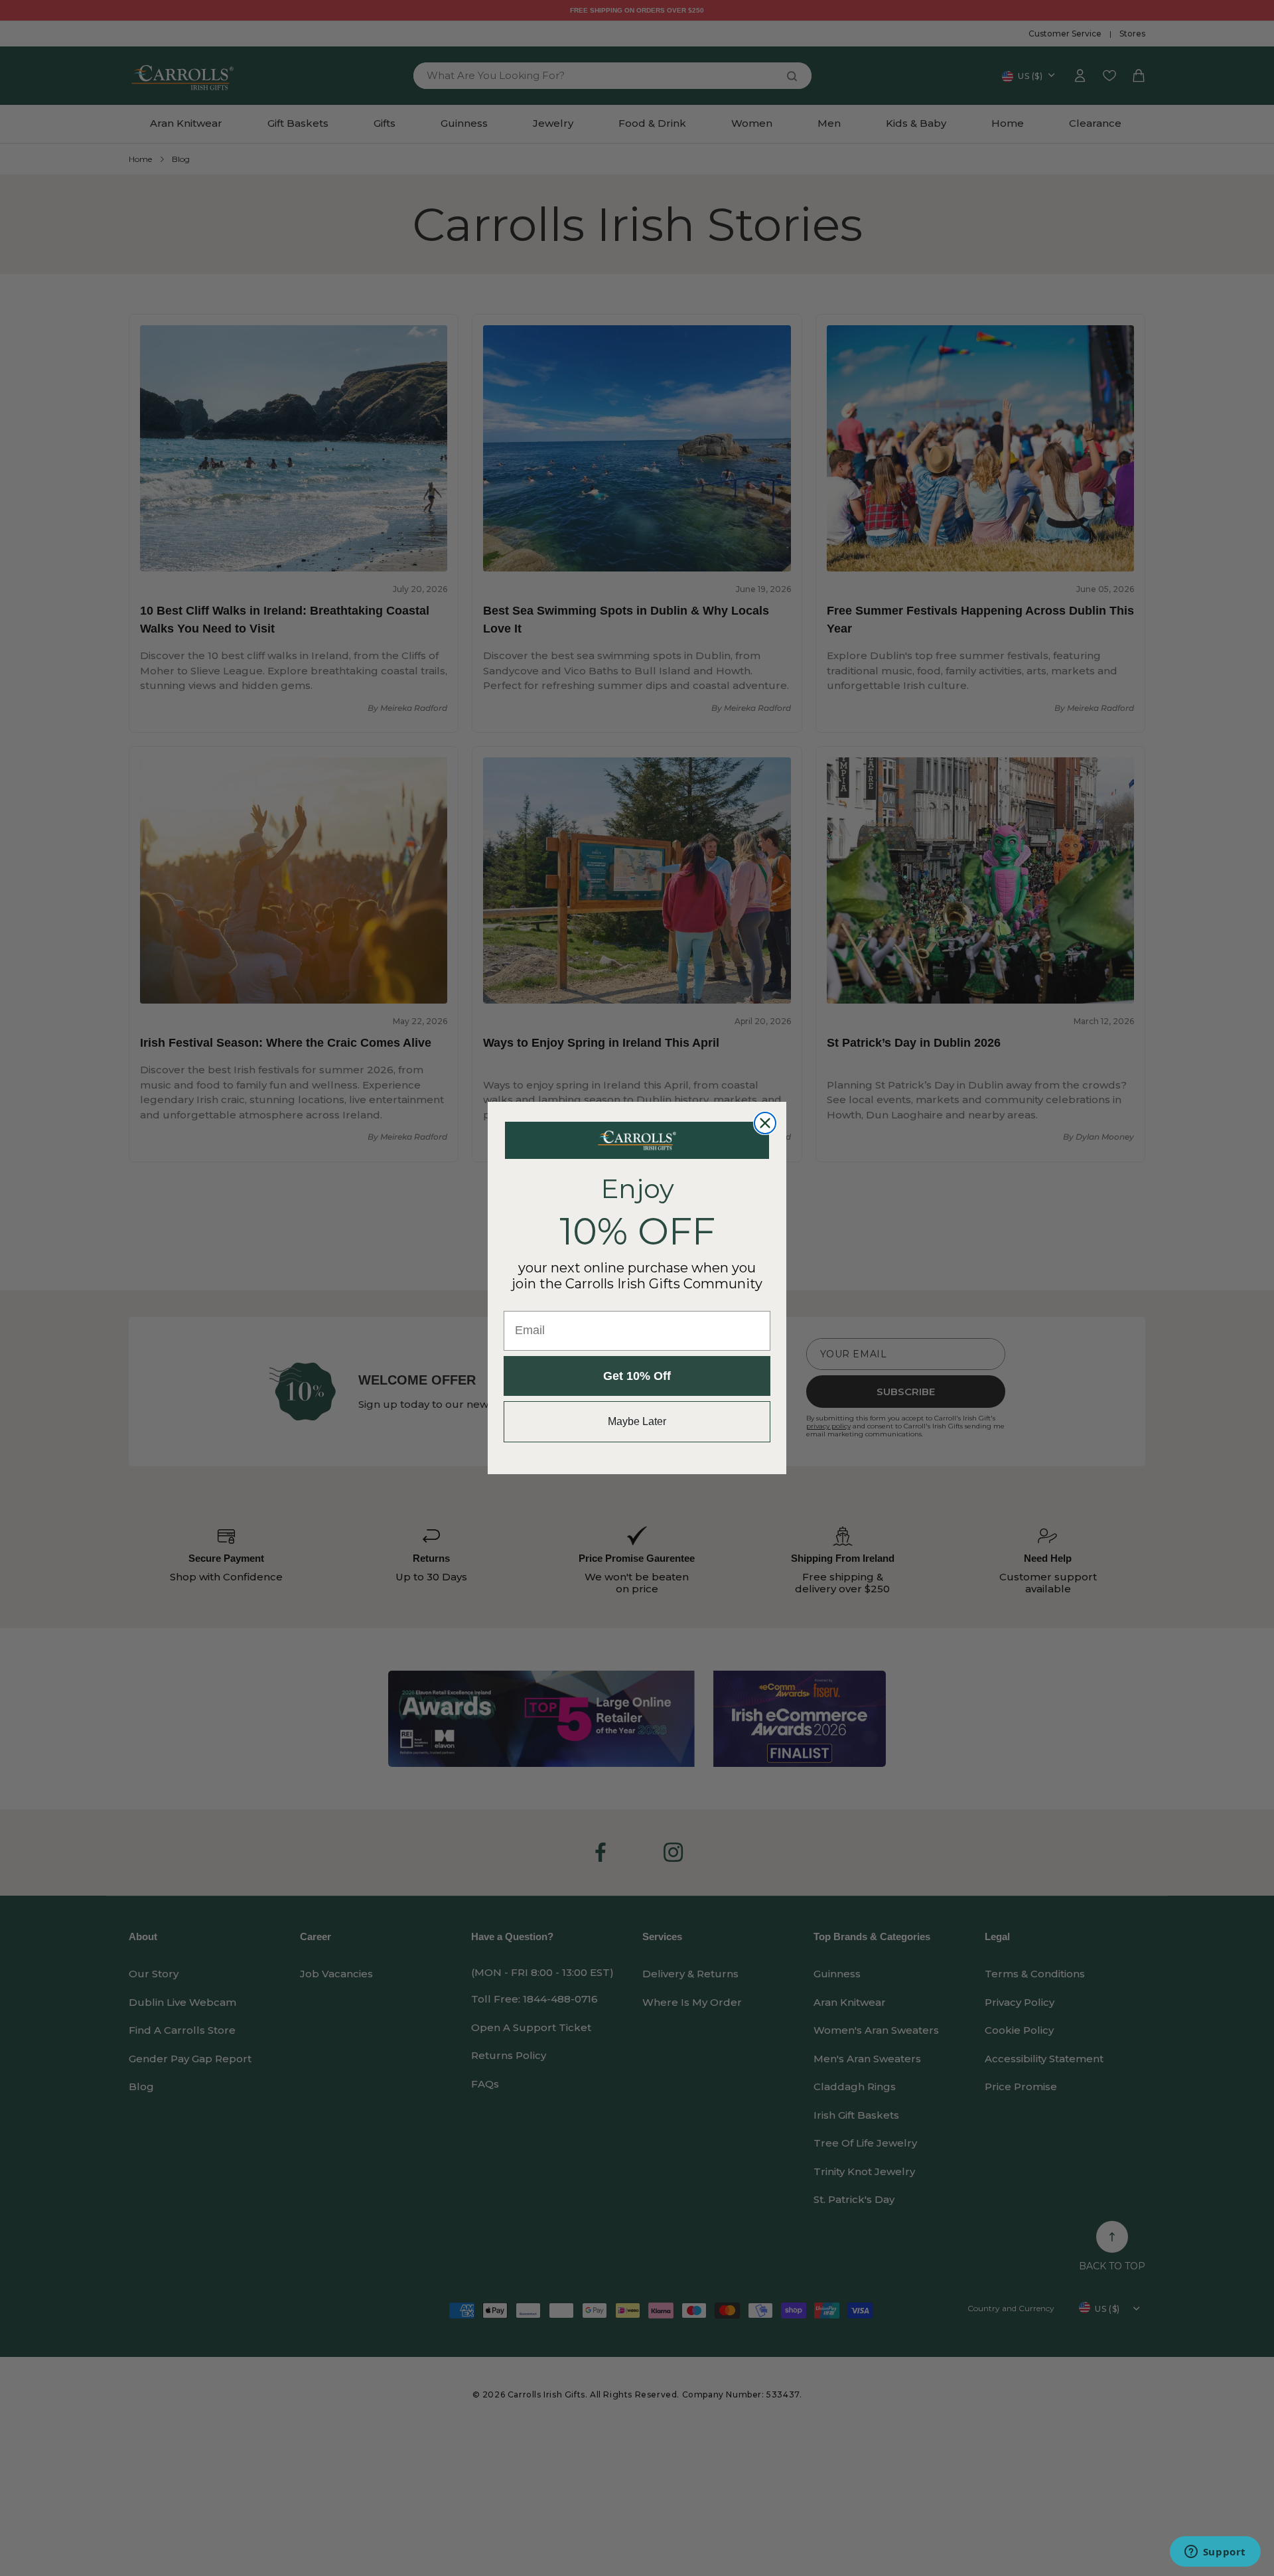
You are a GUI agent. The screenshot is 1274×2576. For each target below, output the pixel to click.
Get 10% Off (637, 1376)
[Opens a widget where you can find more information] (1215, 2553)
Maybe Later (637, 1421)
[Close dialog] (765, 1123)
